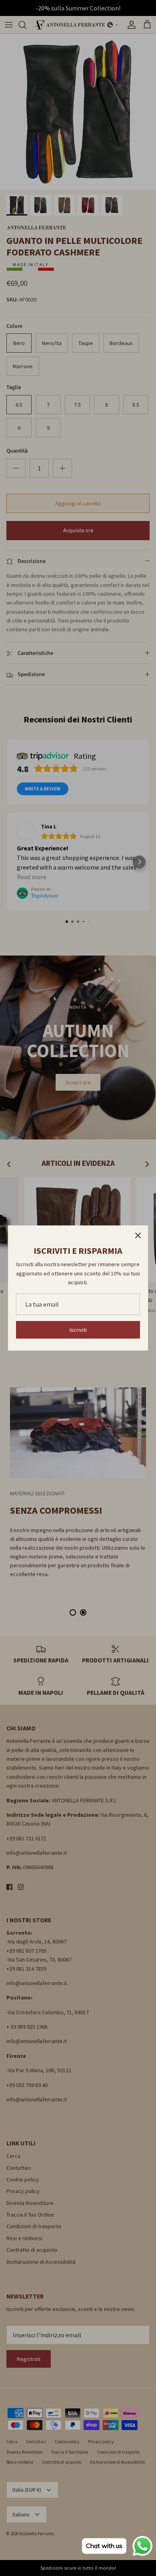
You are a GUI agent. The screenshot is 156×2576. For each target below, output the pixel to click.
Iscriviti (78, 1330)
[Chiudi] (138, 1235)
